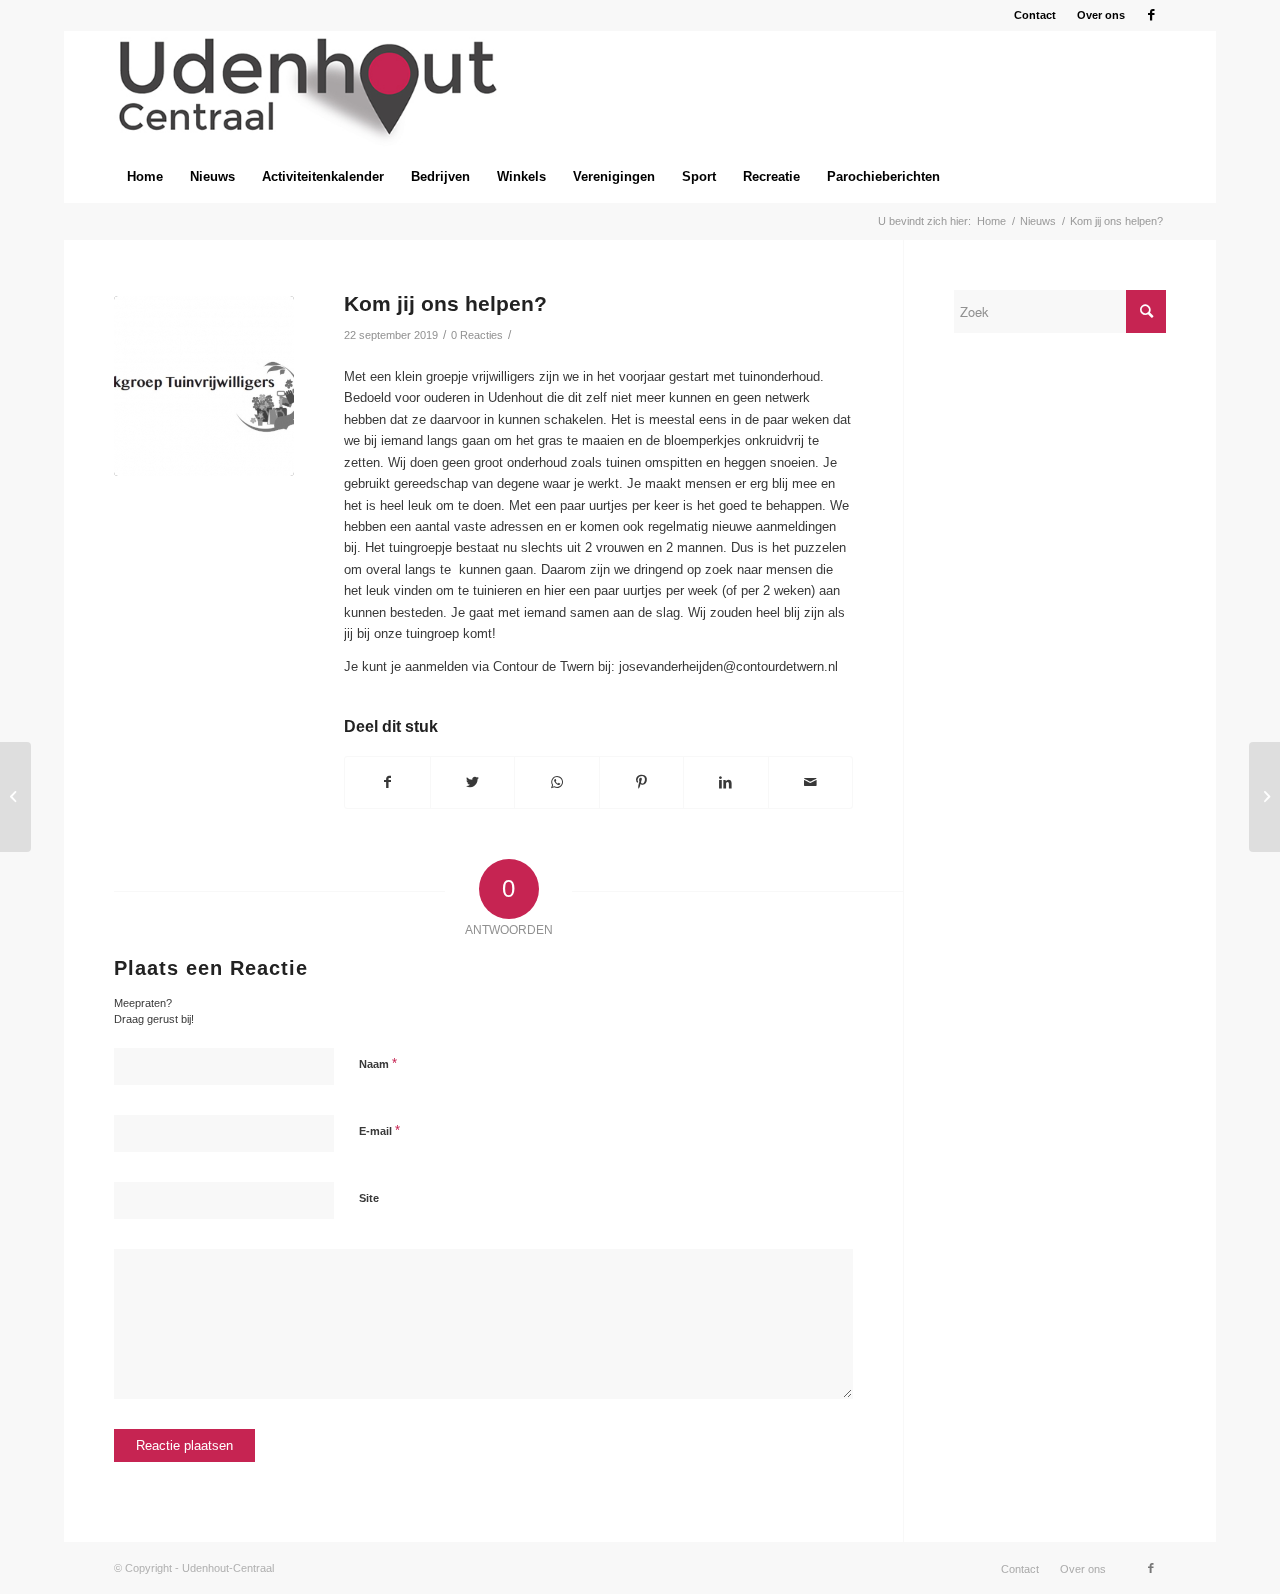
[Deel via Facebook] (387, 782)
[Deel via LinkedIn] (726, 782)
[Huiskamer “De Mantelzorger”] (15, 797)
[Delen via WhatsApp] (557, 782)
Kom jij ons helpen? (445, 303)
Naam (378, 1063)
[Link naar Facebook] (1151, 15)
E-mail (379, 1130)
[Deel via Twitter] (473, 782)
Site (369, 1198)
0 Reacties (477, 335)
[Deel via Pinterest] (642, 782)
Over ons (1101, 15)
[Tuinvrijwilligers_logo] (204, 386)
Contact (1035, 15)
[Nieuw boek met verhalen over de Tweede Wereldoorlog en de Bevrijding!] (1264, 797)
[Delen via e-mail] (811, 782)
